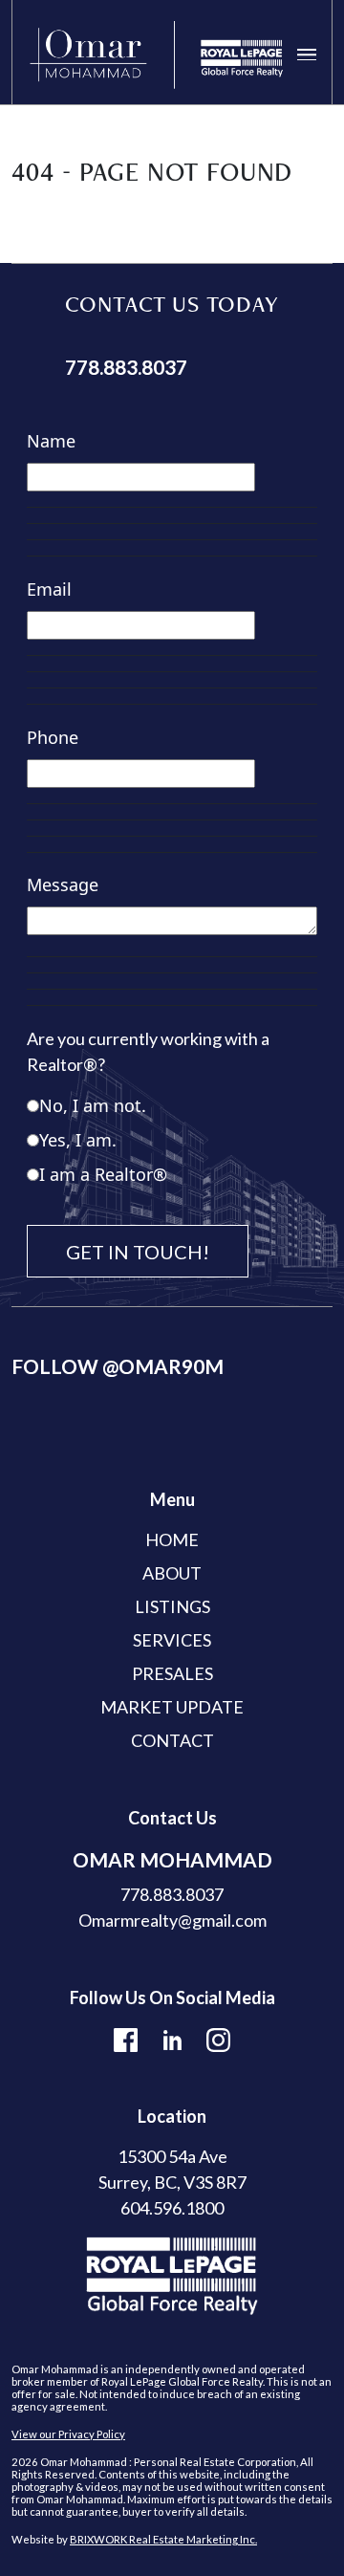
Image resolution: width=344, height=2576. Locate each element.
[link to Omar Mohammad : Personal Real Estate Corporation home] (157, 55)
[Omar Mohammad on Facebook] (126, 2038)
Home (172, 1539)
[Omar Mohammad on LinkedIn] (172, 2038)
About (172, 1573)
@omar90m (163, 1366)
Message (63, 884)
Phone (53, 737)
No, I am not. (93, 1105)
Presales (172, 1673)
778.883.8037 (126, 367)
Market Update (172, 1707)
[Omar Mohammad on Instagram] (218, 2038)
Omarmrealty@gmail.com (172, 1920)
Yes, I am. (78, 1140)
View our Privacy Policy (68, 2434)
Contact (172, 1740)
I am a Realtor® (103, 1174)
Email (49, 589)
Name (51, 441)
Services (172, 1640)
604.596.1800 (172, 2208)
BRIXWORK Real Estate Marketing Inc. (163, 2539)
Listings (172, 1606)
